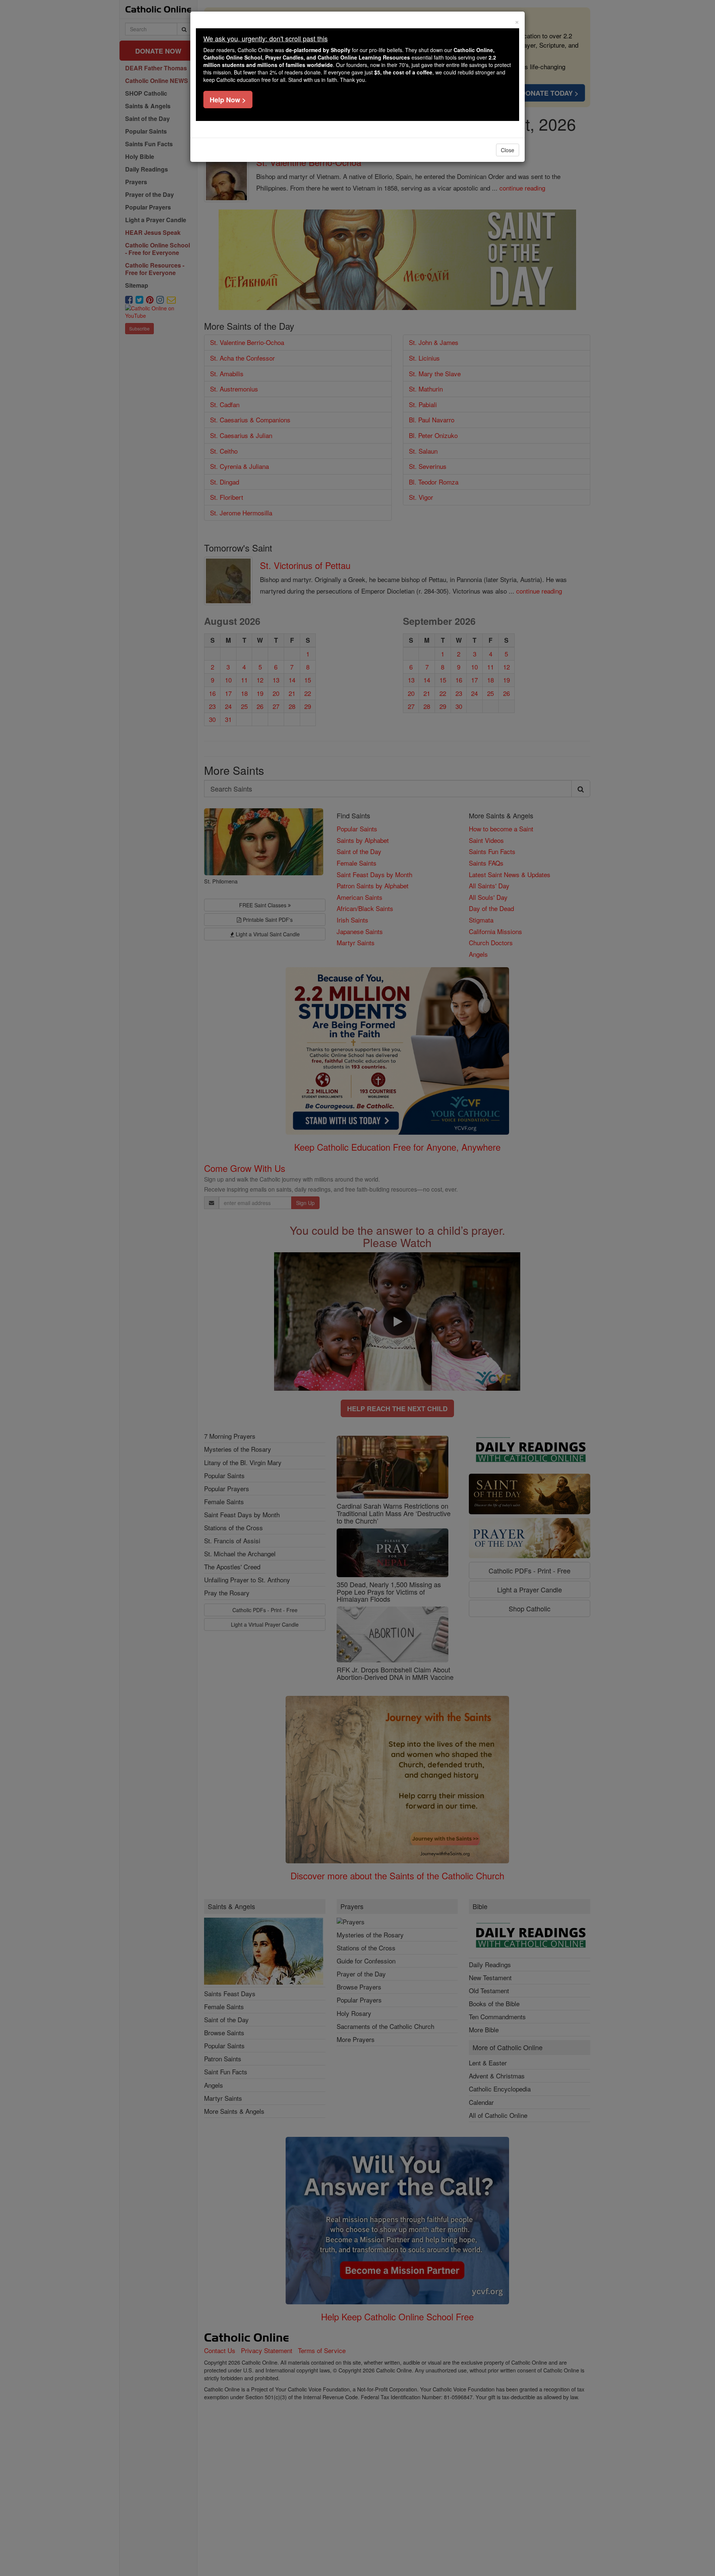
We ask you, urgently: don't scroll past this (266, 38)
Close (508, 150)
